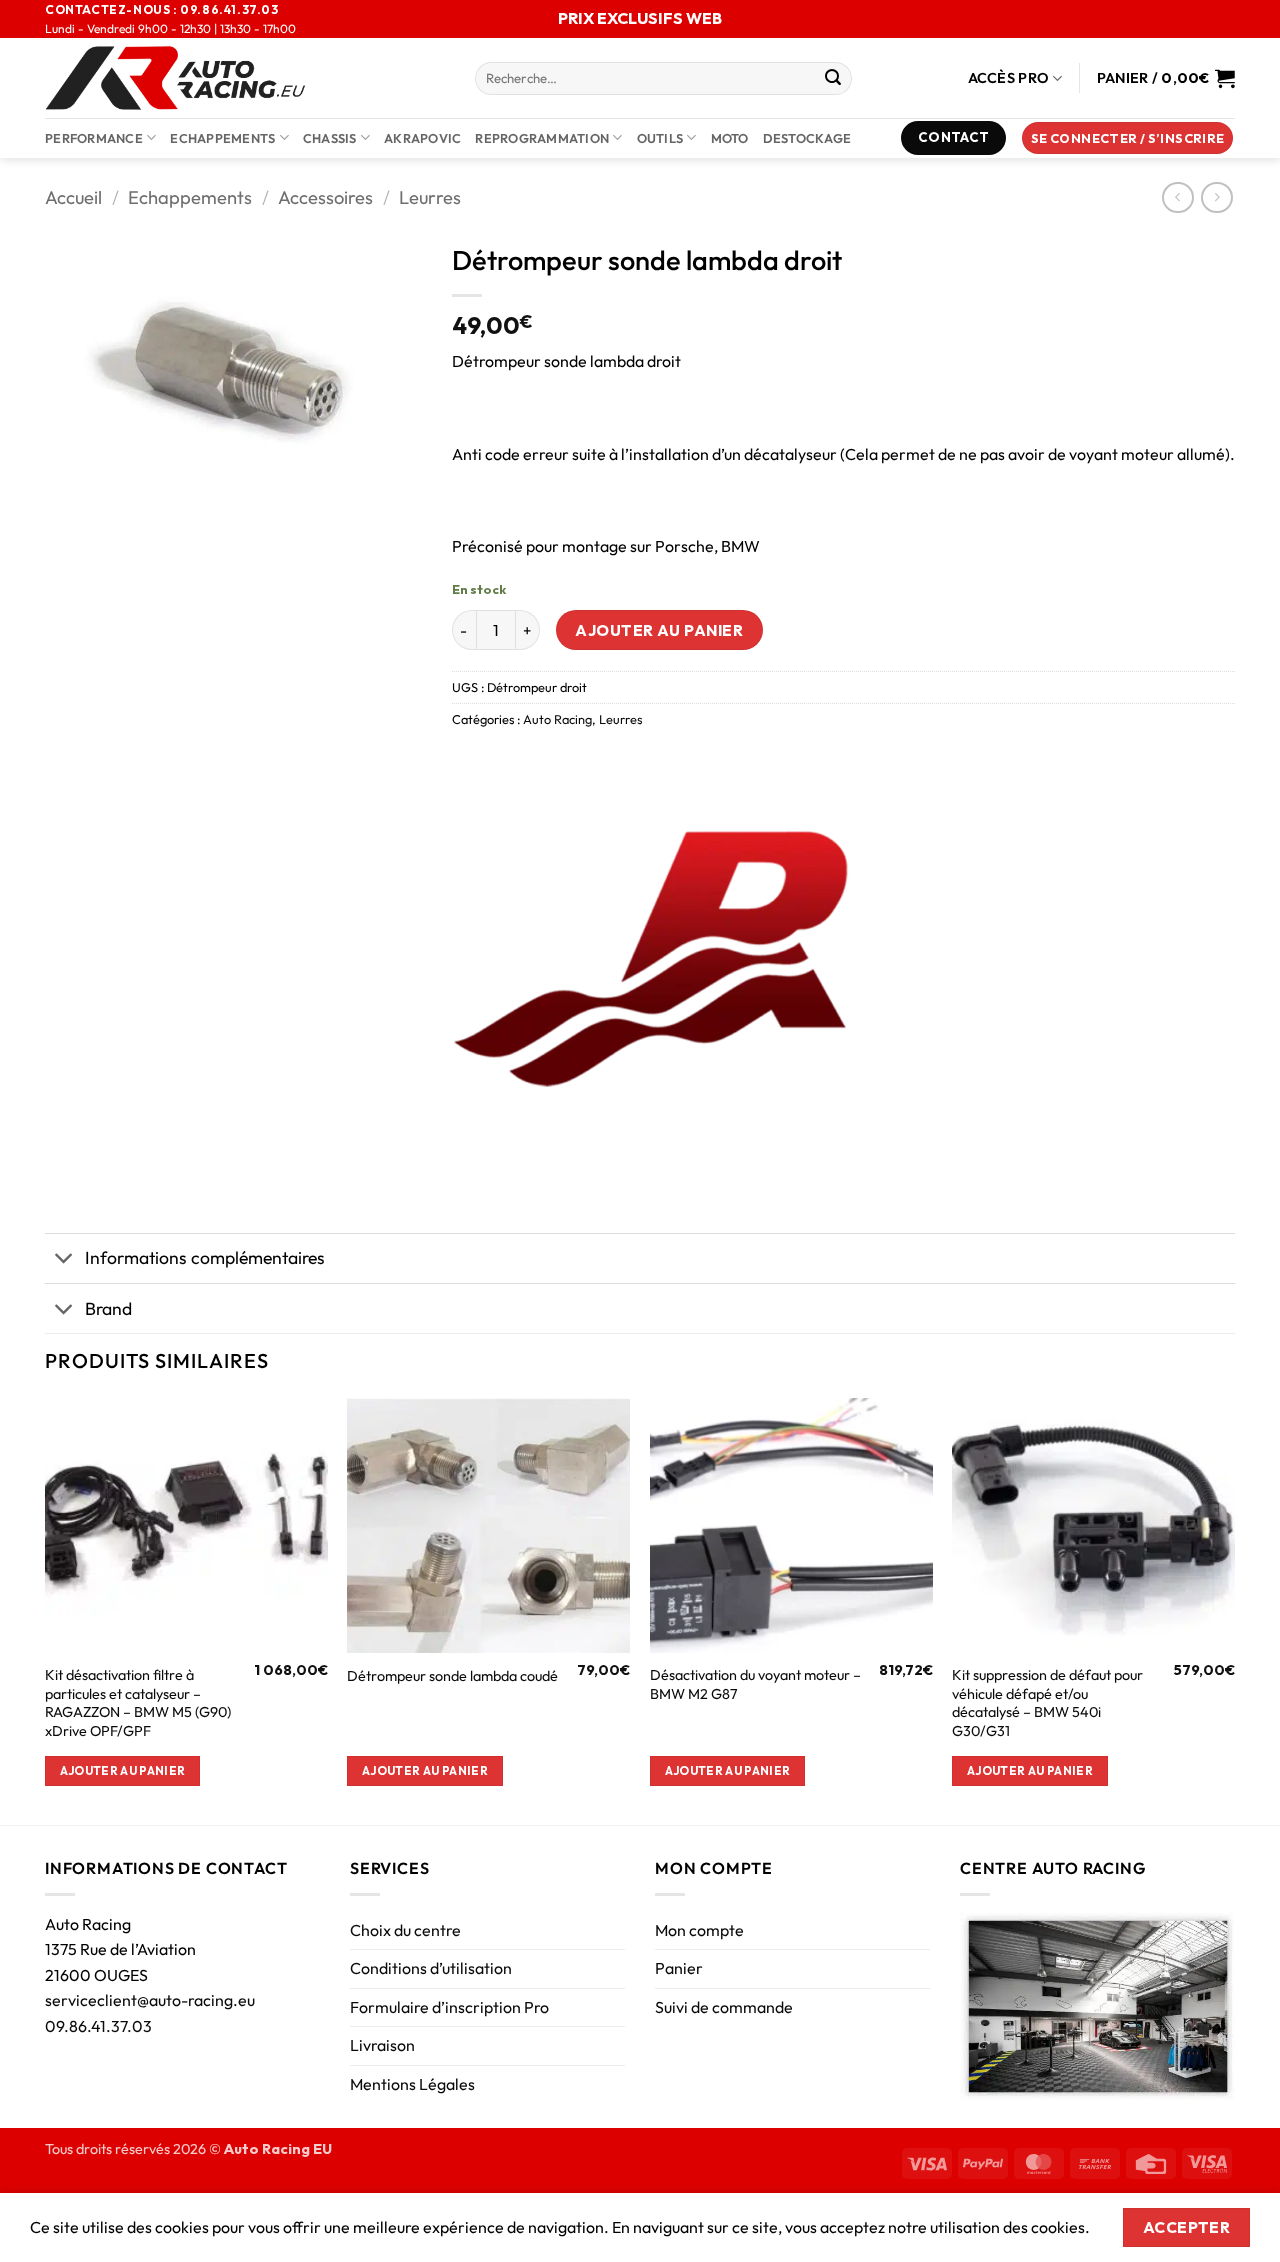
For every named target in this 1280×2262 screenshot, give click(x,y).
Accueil (73, 197)
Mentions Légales (412, 2084)
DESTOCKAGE (807, 138)
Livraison (382, 2045)
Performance (94, 138)
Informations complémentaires (205, 1257)
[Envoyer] (833, 79)
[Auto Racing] (652, 963)
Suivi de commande (724, 2007)
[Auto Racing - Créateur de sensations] (245, 78)
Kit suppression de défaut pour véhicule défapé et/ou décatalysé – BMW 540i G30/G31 (1047, 1703)
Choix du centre (405, 1930)
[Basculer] (64, 1260)
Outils (660, 138)
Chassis (330, 138)
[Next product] (1177, 197)
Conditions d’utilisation (431, 1968)
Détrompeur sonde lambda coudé (452, 1676)
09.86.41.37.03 (98, 2026)
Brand (108, 1308)
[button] (1128, 138)
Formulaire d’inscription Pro (449, 2007)
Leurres (430, 197)
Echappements (222, 138)
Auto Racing (557, 719)
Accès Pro (1009, 78)
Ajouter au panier (659, 630)
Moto (730, 138)
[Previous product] (1216, 197)
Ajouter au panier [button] (123, 1770)
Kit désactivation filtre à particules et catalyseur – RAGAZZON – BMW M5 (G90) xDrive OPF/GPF (138, 1703)
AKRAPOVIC (422, 138)
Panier (679, 1968)
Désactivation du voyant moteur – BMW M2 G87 (755, 1684)
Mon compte (699, 1930)
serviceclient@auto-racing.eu (150, 2000)
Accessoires (325, 197)
